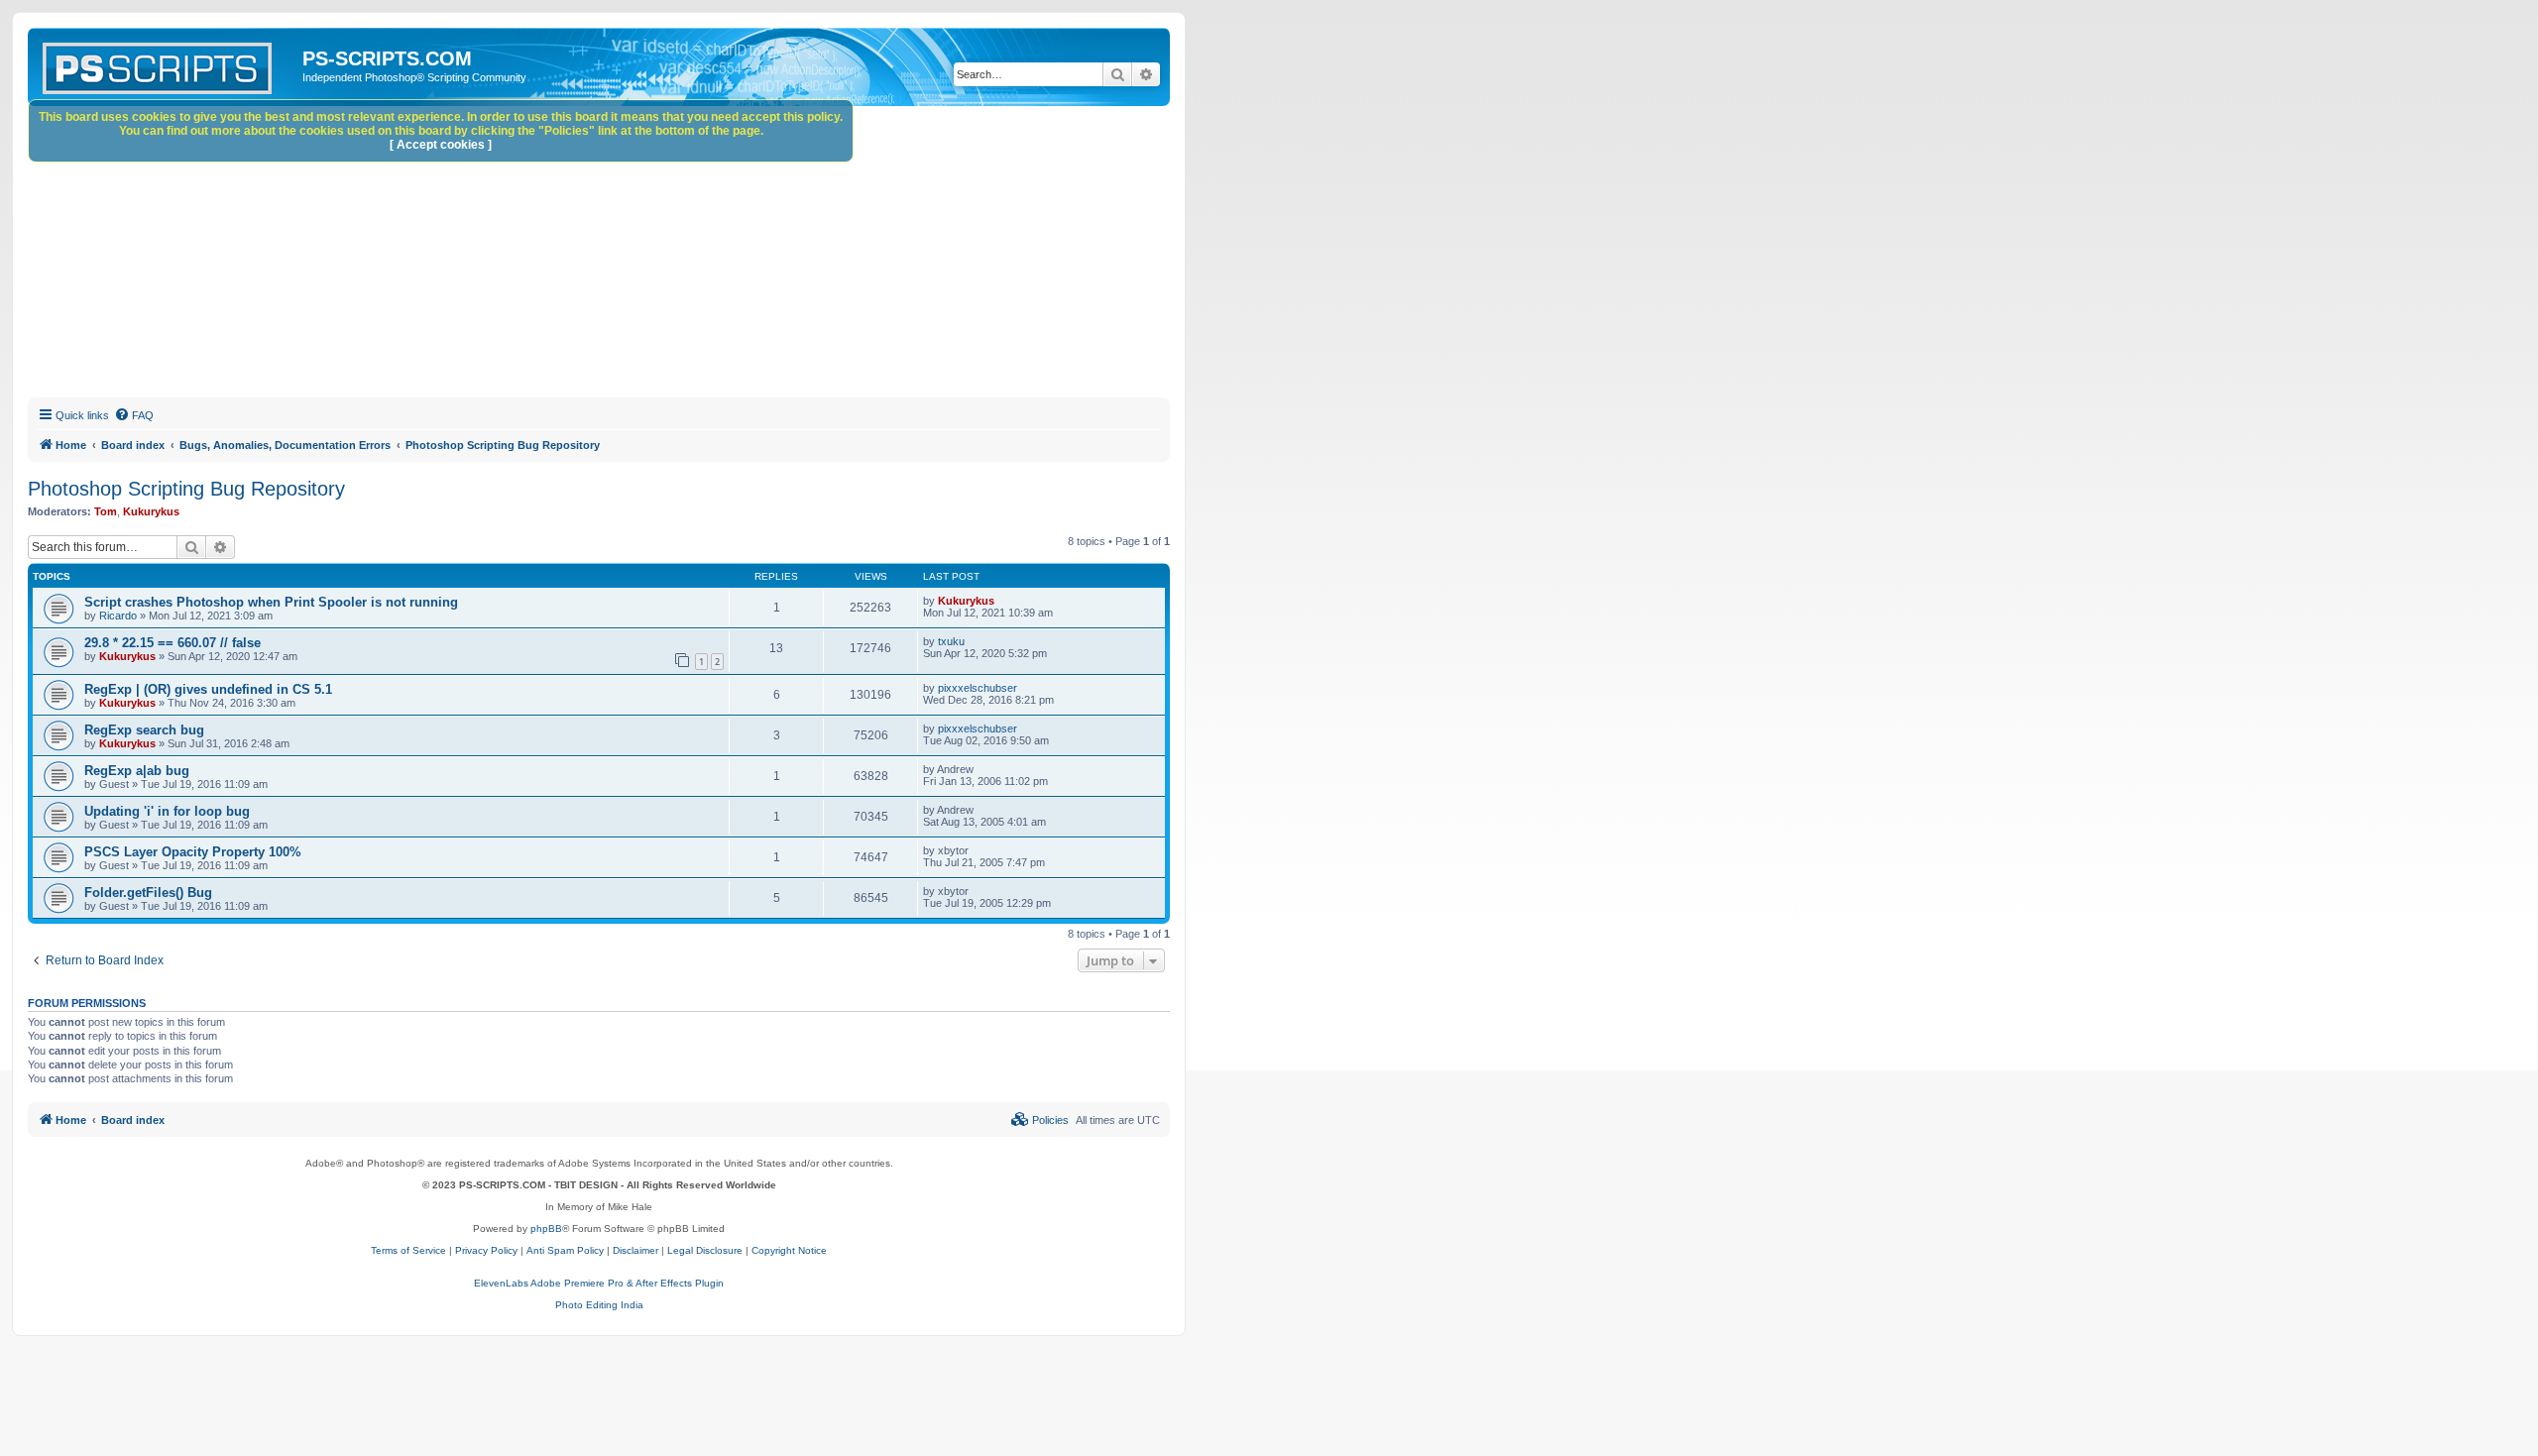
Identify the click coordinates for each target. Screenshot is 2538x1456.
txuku (951, 641)
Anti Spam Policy (565, 1250)
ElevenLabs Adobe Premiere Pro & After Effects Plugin (599, 1283)
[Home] (168, 64)
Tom (106, 511)
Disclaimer (635, 1250)
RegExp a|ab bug (137, 771)
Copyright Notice (789, 1250)
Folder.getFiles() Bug (148, 893)
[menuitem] (134, 415)
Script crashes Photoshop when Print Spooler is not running (271, 602)
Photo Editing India (599, 1305)
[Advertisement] (623, 255)
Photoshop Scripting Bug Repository (186, 489)
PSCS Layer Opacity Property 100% (193, 852)
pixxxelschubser (978, 688)
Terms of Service (408, 1250)
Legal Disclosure (705, 1250)
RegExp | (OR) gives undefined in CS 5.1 (208, 689)
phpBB (546, 1229)
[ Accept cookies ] (441, 145)
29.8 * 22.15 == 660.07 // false (173, 643)
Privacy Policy (486, 1250)
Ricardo (118, 616)
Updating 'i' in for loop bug (167, 811)
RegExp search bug (144, 730)
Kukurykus (151, 511)
